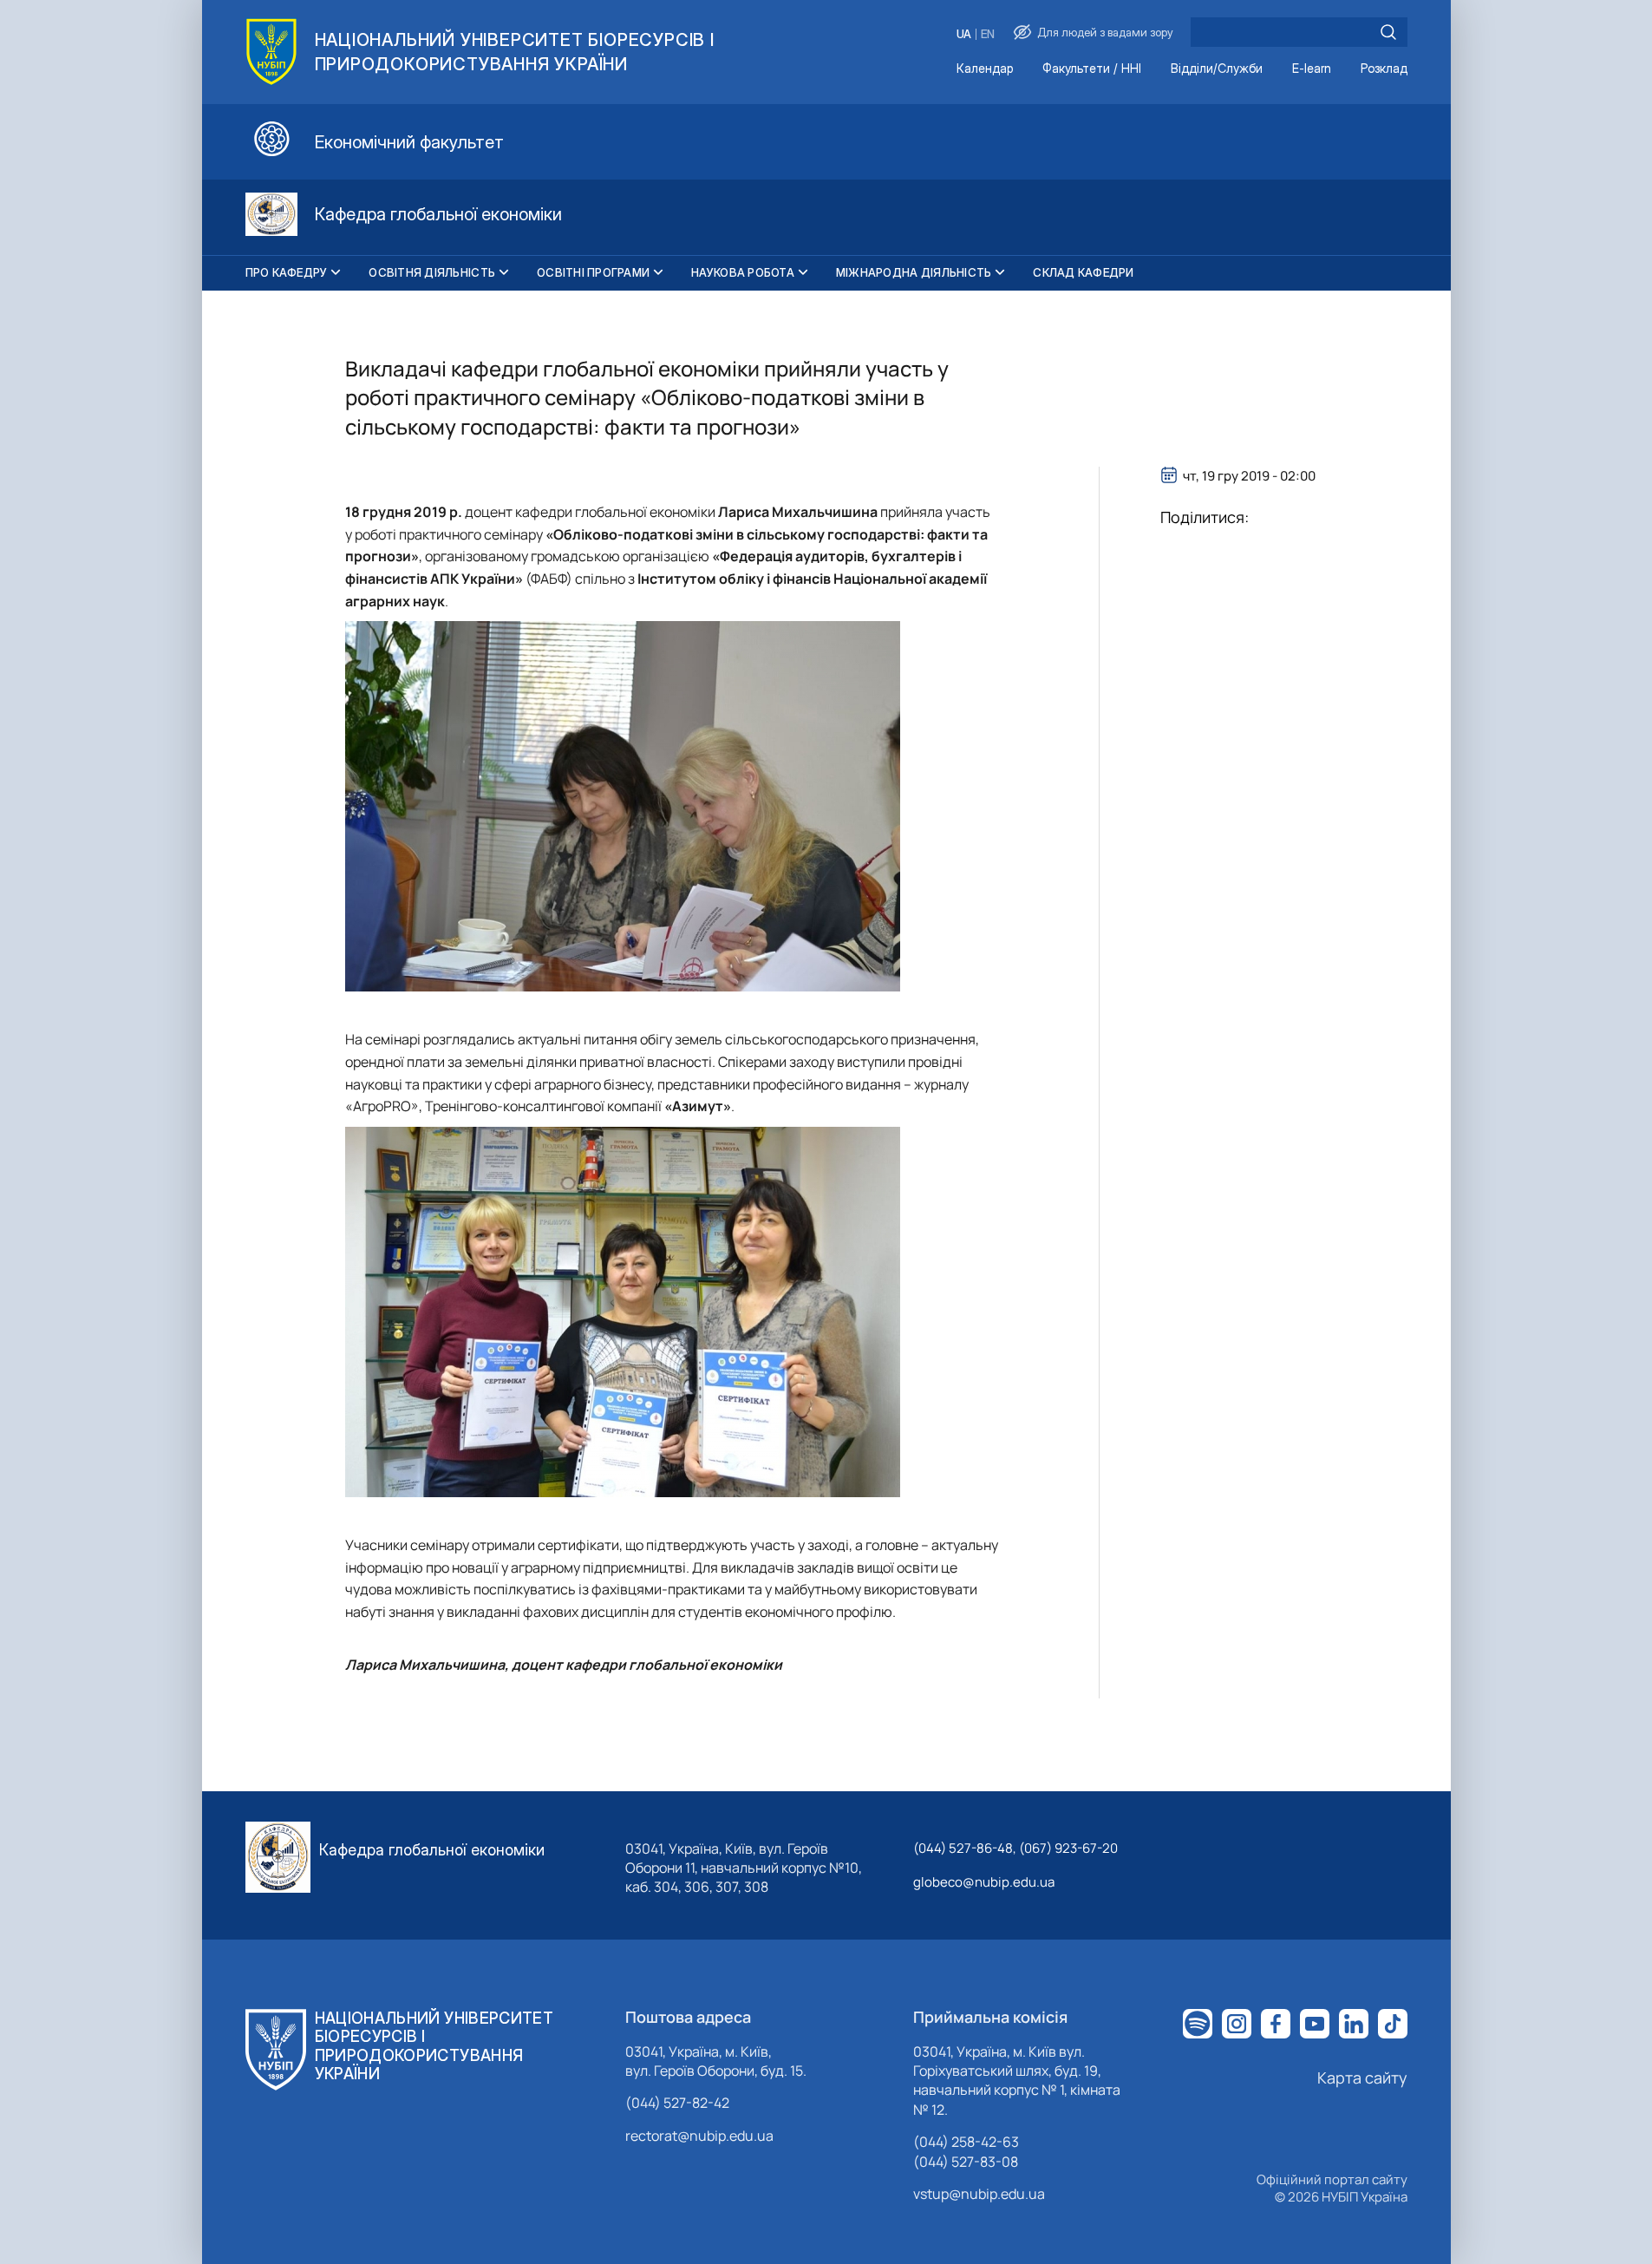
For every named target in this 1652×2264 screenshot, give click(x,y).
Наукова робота (743, 272)
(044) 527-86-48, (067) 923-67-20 (1015, 1848)
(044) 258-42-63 (966, 2142)
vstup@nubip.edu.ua (979, 2194)
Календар (985, 69)
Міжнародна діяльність (914, 272)
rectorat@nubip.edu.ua (699, 2136)
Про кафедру (287, 272)
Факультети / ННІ (1092, 69)
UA (964, 34)
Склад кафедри (1083, 272)
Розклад (1384, 69)
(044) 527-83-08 (966, 2162)
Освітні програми (593, 272)
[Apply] (1388, 32)
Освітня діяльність (432, 272)
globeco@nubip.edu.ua (984, 1882)
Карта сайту (1362, 2078)
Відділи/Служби (1217, 69)
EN (988, 34)
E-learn (1312, 69)
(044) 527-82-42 (677, 2103)
